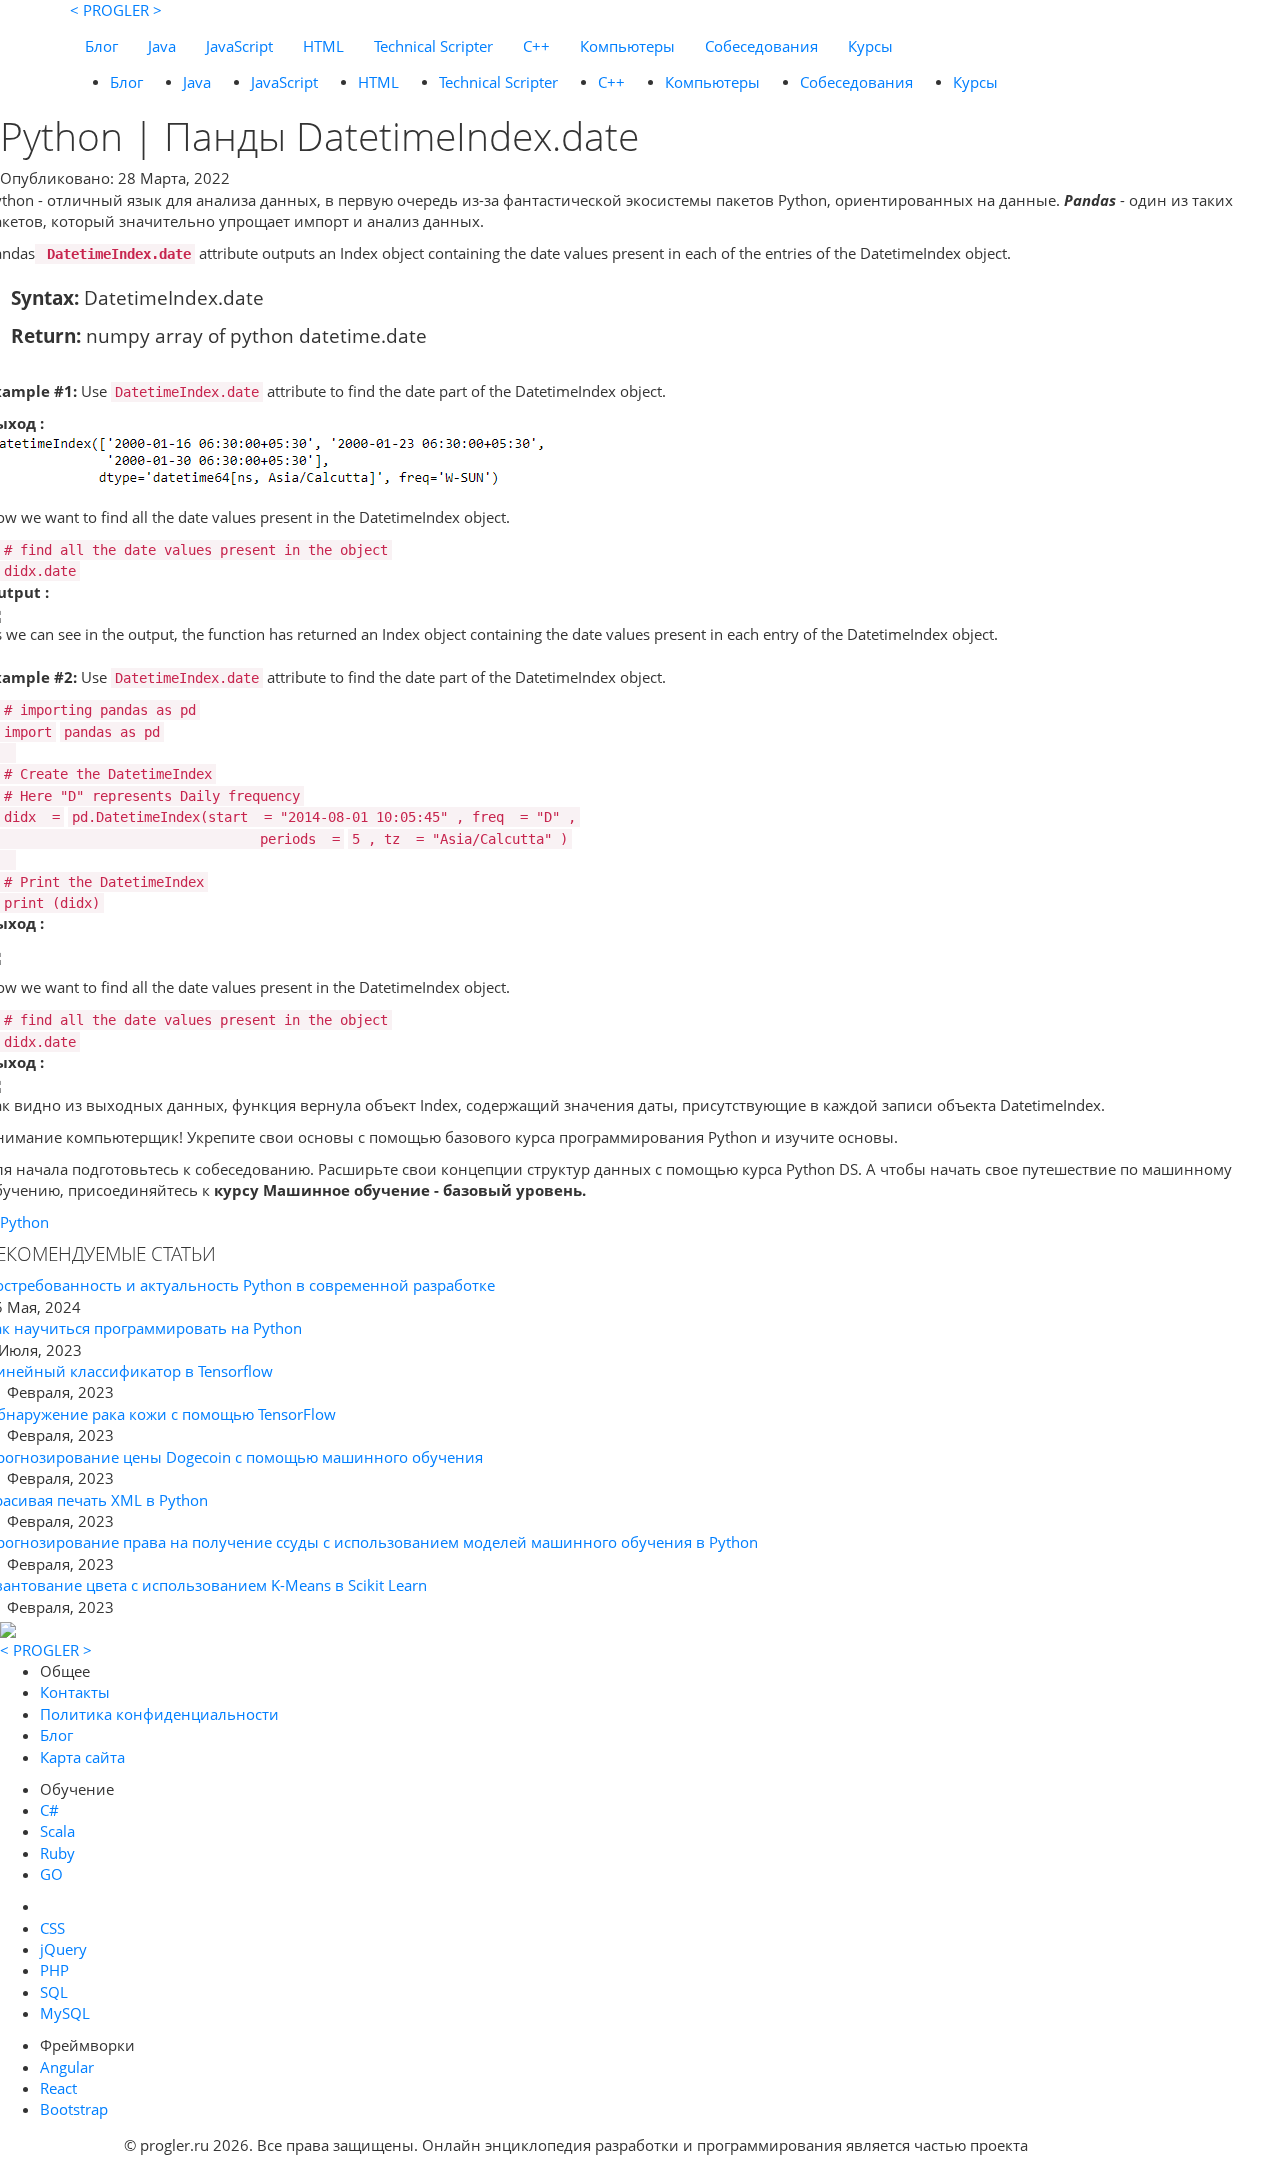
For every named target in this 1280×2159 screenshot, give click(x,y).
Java (162, 46)
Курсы (870, 46)
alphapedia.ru (1094, 2145)
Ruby (57, 1853)
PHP (54, 1970)
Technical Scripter (433, 46)
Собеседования (761, 46)
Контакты (75, 1692)
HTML (323, 46)
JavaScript (239, 46)
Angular (67, 2067)
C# (49, 1810)
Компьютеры (627, 46)
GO (51, 1874)
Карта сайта (82, 1757)
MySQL (65, 2013)
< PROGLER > (116, 10)
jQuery (63, 1949)
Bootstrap (74, 2109)
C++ (536, 46)
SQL (54, 1992)
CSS (52, 1928)
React (58, 2088)
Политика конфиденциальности (159, 1714)
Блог (101, 46)
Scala (57, 1831)
